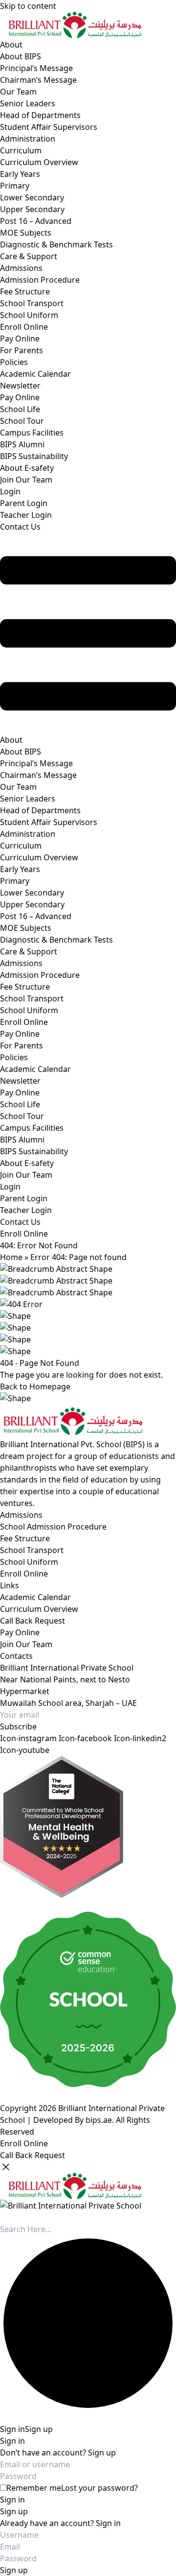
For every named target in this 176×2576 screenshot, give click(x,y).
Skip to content (28, 6)
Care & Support (29, 256)
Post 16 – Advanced (36, 221)
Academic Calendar (35, 374)
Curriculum (21, 150)
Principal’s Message (36, 68)
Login (10, 491)
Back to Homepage (35, 1386)
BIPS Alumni (22, 444)
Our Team (18, 92)
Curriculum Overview (39, 162)
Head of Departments (40, 115)
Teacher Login (26, 515)
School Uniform (29, 315)
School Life (20, 409)
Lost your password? (99, 2488)
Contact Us (20, 527)
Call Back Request (33, 1621)
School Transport (32, 303)
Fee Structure (25, 292)
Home (11, 1257)
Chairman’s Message (38, 80)
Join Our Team (26, 480)
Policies (14, 362)
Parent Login (24, 503)
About (11, 45)
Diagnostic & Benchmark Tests (56, 244)
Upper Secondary (32, 209)
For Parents (22, 350)
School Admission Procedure (53, 1527)
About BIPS (21, 56)
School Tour (22, 421)
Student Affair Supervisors (49, 127)
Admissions (21, 268)
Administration (28, 139)
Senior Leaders (28, 103)
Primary (15, 186)
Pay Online (20, 339)
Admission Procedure (40, 280)
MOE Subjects (26, 233)
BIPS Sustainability (34, 456)
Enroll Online (24, 327)
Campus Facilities (32, 433)
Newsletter (20, 386)
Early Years (20, 174)
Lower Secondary (32, 197)
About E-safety (27, 468)
